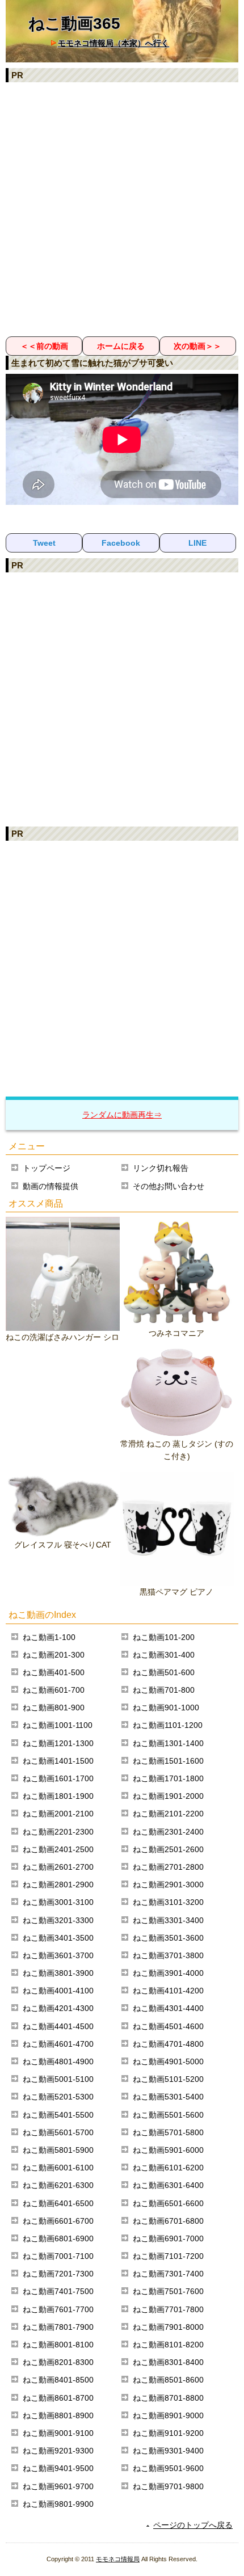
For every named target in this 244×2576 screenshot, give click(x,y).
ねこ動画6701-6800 (168, 2221)
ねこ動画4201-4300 (58, 2008)
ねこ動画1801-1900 (58, 1796)
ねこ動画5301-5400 (168, 2097)
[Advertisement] (122, 209)
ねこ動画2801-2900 (58, 1884)
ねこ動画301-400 (164, 1655)
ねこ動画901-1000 (166, 1708)
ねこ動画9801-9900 (58, 2504)
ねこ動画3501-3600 (168, 1938)
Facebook (121, 543)
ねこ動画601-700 (54, 1690)
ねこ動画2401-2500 (58, 1849)
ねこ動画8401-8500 (58, 2380)
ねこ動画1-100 (49, 1637)
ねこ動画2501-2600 (168, 1849)
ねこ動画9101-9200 (168, 2433)
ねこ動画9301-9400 (168, 2451)
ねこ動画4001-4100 (58, 1991)
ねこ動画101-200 (164, 1637)
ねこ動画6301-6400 (168, 2185)
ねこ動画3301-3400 (168, 1920)
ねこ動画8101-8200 (168, 2345)
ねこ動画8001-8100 (58, 2345)
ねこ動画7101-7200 (168, 2256)
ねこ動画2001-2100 (58, 1814)
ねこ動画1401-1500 (58, 1761)
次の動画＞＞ (197, 346)
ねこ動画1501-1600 (168, 1761)
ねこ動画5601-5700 (58, 2132)
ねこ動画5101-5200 (168, 2079)
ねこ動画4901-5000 (168, 2061)
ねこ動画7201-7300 (58, 2274)
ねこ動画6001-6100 (58, 2168)
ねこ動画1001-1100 (58, 1725)
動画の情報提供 (51, 1186)
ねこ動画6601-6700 (58, 2221)
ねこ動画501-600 (164, 1672)
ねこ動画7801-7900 (58, 2327)
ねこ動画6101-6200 (168, 2168)
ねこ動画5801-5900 (58, 2150)
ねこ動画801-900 (54, 1708)
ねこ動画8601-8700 (58, 2398)
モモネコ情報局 (118, 2559)
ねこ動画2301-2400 (168, 1832)
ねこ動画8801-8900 (58, 2415)
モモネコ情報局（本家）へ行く (113, 43)
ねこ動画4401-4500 (58, 2026)
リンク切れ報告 (161, 1168)
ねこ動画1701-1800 (168, 1778)
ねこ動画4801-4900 (58, 2061)
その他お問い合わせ (169, 1186)
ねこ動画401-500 (54, 1672)
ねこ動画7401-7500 (58, 2291)
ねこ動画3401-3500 (58, 1938)
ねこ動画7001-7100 (58, 2256)
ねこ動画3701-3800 (168, 1955)
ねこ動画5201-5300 (58, 2097)
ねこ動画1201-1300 (58, 1743)
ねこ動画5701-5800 (168, 2132)
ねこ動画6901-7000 (168, 2238)
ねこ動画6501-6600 (168, 2203)
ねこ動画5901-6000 (168, 2150)
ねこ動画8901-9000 (168, 2415)
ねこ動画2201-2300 (58, 1832)
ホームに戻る (121, 346)
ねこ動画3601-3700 (58, 1955)
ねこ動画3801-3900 (58, 1973)
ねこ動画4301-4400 (168, 2008)
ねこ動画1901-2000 (168, 1796)
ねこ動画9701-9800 (168, 2486)
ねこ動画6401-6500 (58, 2203)
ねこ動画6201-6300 (58, 2185)
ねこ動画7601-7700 (58, 2309)
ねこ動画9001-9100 (58, 2433)
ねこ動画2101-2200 (168, 1814)
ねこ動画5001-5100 (58, 2079)
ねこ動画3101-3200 (168, 1902)
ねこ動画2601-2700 (58, 1867)
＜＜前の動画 (44, 346)
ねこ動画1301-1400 (168, 1743)
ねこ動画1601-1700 (58, 1778)
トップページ (47, 1168)
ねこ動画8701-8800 (168, 2398)
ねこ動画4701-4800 (168, 2044)
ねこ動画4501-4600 (168, 2026)
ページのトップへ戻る (193, 2525)
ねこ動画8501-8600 (168, 2380)
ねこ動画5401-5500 (58, 2115)
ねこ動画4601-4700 (58, 2044)
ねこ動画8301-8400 (168, 2362)
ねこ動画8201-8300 (58, 2362)
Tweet (44, 543)
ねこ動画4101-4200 (168, 1991)
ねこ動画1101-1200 (168, 1725)
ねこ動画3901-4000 (168, 1973)
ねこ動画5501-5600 (168, 2115)
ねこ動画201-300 (54, 1655)
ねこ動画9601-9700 (58, 2486)
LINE (197, 543)
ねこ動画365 (74, 24)
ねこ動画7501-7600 (168, 2291)
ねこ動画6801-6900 (58, 2238)
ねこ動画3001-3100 (58, 1902)
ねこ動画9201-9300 (58, 2451)
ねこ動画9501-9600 (168, 2468)
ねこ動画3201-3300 (58, 1920)
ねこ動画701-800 (164, 1690)
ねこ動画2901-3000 (168, 1884)
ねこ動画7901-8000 (168, 2327)
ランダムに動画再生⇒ (122, 1115)
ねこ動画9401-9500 (58, 2468)
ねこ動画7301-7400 (168, 2274)
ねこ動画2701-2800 (168, 1867)
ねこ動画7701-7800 (168, 2309)
